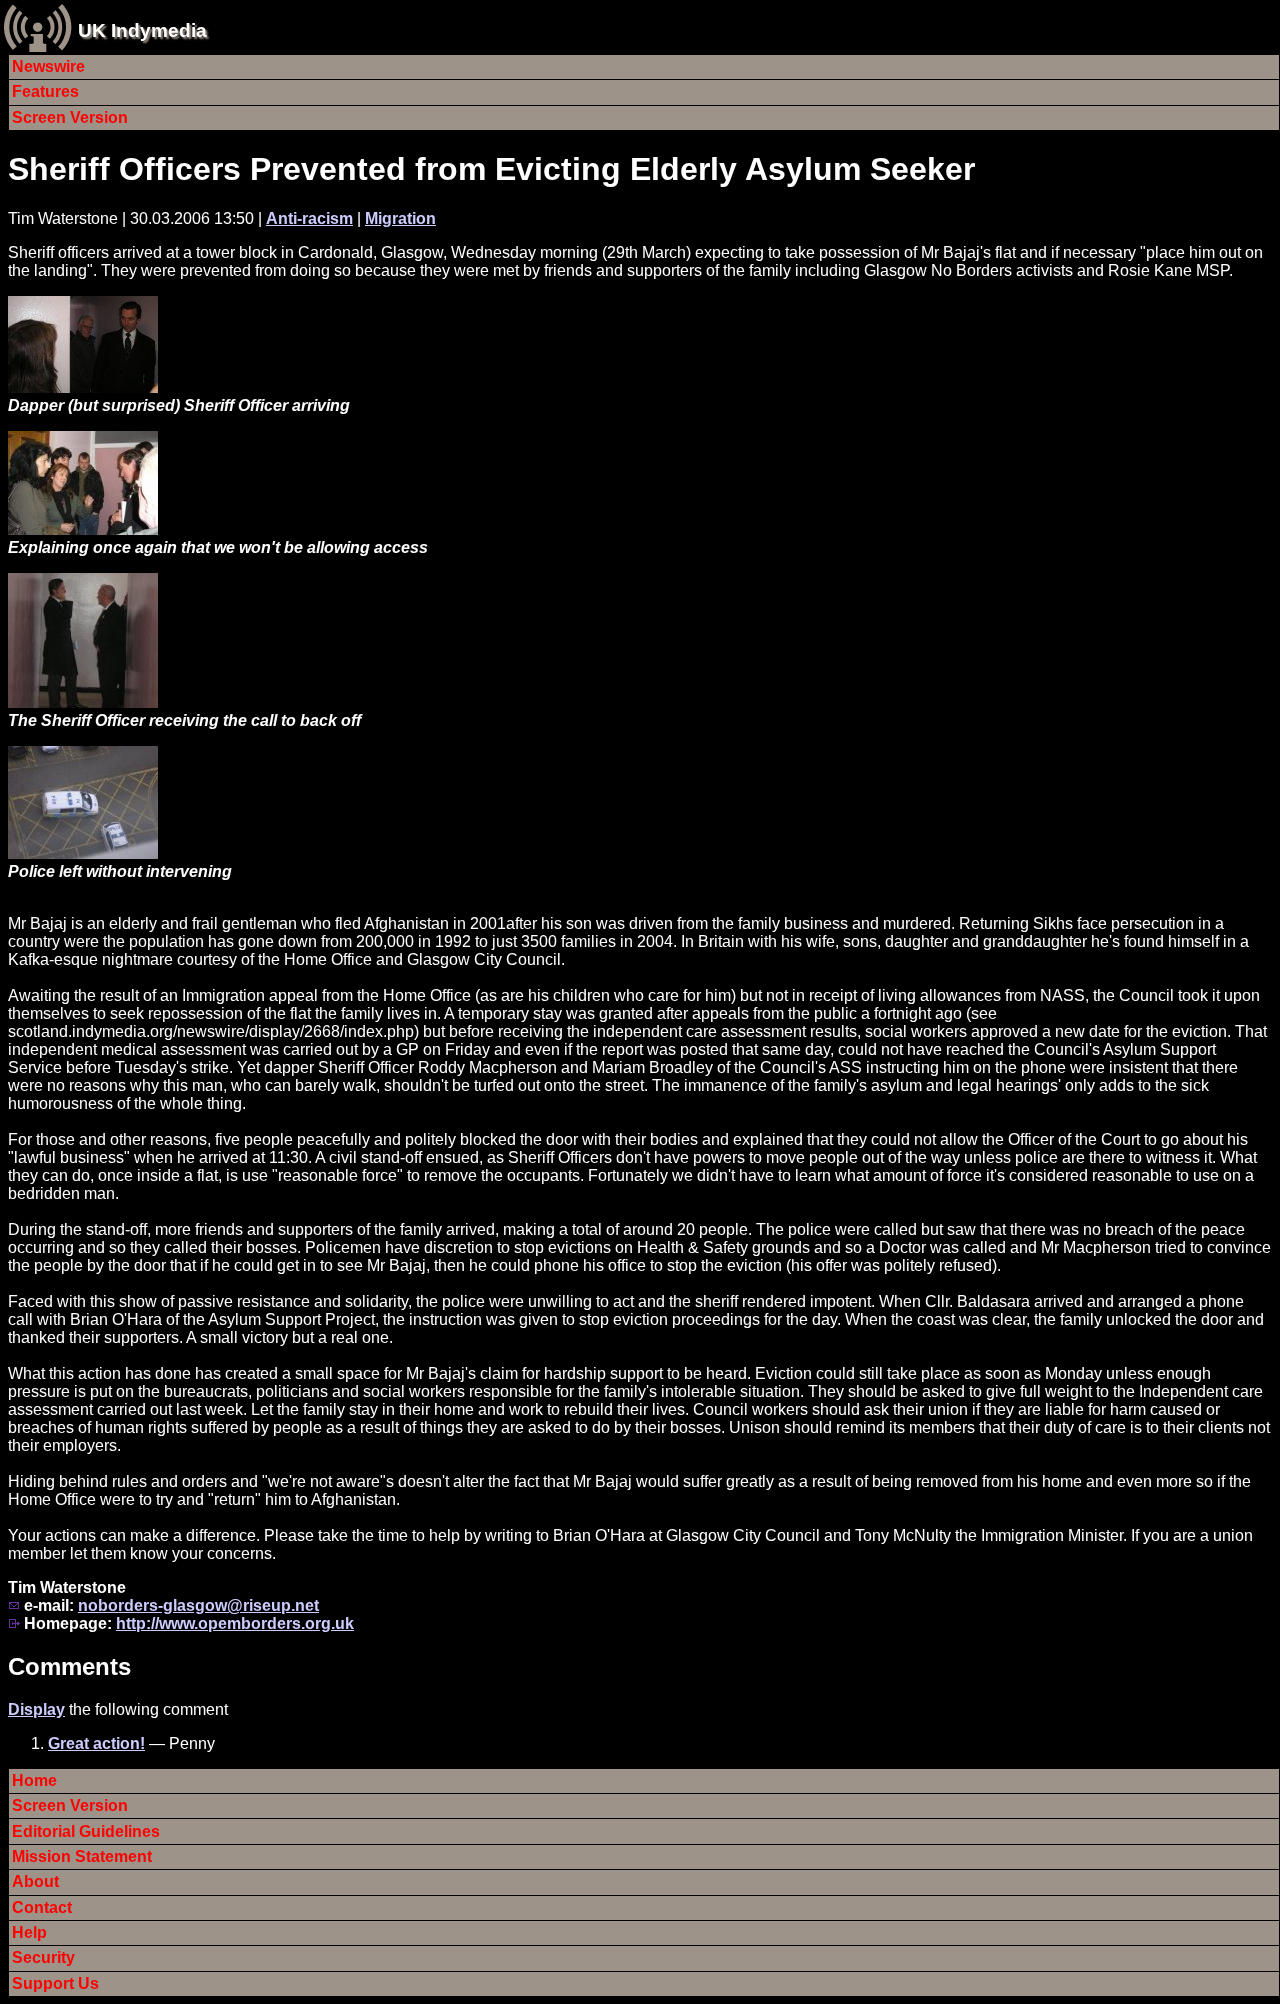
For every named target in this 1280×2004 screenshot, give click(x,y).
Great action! (96, 1743)
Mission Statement (82, 1856)
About (35, 1881)
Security (43, 1957)
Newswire (48, 66)
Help (29, 1932)
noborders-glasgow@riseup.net (198, 1605)
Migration (400, 218)
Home (34, 1780)
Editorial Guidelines (86, 1831)
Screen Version (70, 117)
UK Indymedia (142, 30)
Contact (42, 1907)
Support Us (55, 1983)
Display (36, 1709)
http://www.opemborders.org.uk (235, 1623)
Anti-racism (309, 218)
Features (45, 91)
